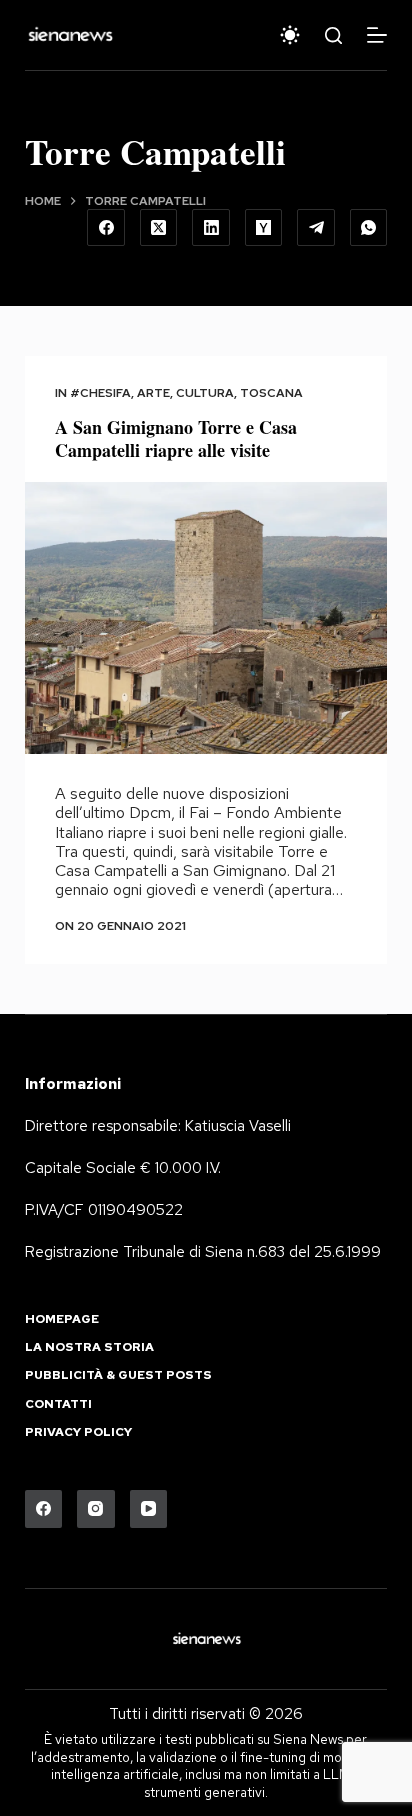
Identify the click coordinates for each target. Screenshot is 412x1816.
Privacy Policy (78, 1432)
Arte (153, 393)
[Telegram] (316, 228)
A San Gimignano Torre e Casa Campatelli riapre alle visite (176, 438)
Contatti (58, 1404)
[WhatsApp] (369, 228)
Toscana (271, 393)
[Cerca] (333, 35)
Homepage (62, 1319)
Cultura (205, 393)
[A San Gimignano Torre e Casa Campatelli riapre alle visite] (206, 618)
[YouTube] (149, 1509)
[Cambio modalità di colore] (290, 35)
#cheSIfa (100, 393)
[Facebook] (106, 228)
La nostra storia (89, 1347)
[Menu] (377, 35)
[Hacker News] (264, 228)
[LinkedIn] (211, 228)
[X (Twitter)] (159, 228)
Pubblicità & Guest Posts (118, 1375)
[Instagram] (96, 1509)
